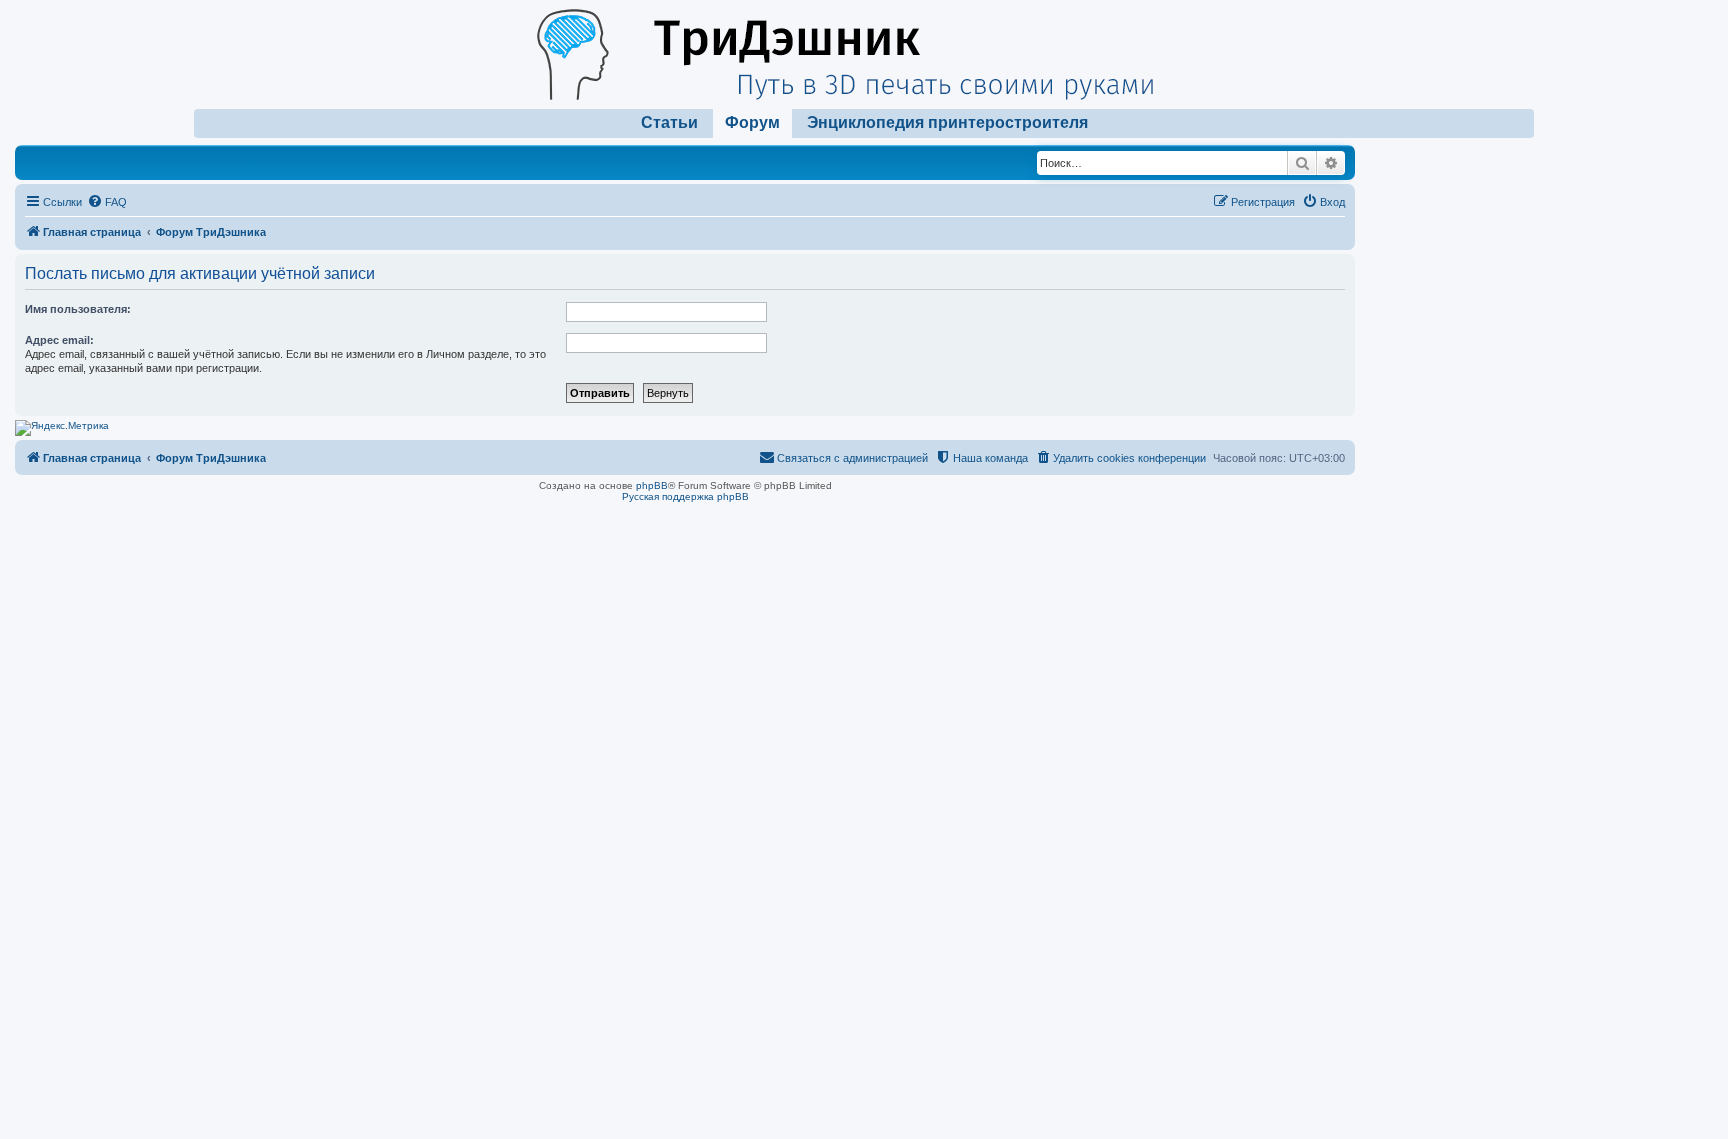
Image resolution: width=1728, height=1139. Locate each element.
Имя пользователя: (78, 309)
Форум (752, 122)
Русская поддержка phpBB (685, 496)
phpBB (652, 485)
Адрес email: (59, 340)
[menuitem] (107, 202)
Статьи (669, 122)
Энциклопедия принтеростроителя (947, 122)
